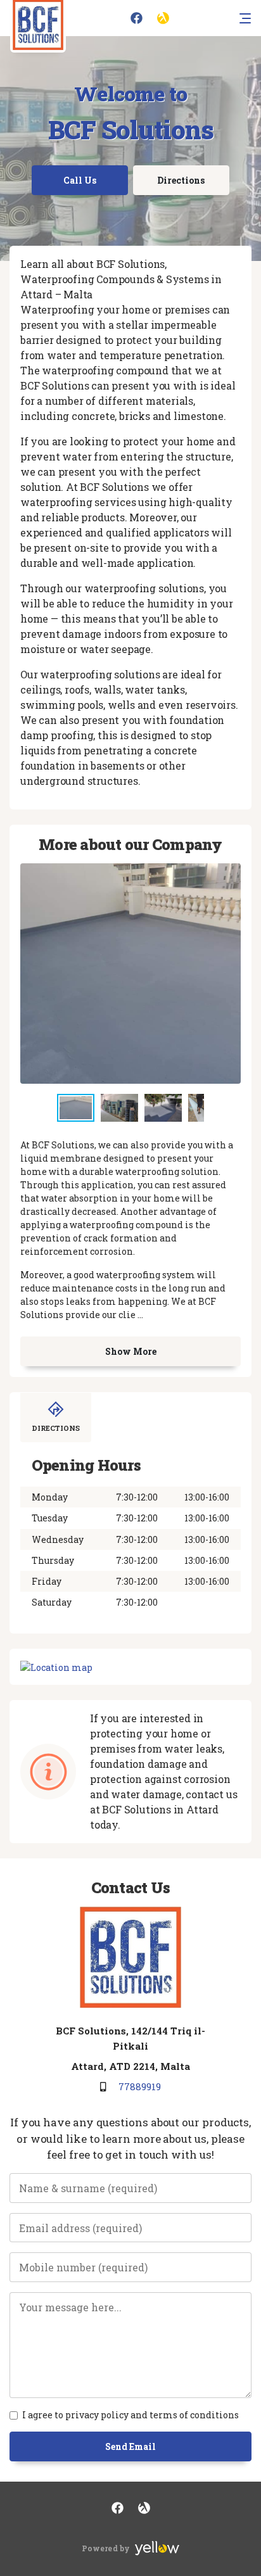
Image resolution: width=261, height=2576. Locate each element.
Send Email (130, 2446)
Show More (131, 1351)
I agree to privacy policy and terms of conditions (130, 2415)
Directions (181, 180)
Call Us (80, 180)
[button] (123, 1108)
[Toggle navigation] (245, 18)
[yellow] (163, 18)
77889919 (140, 2086)
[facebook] (137, 18)
